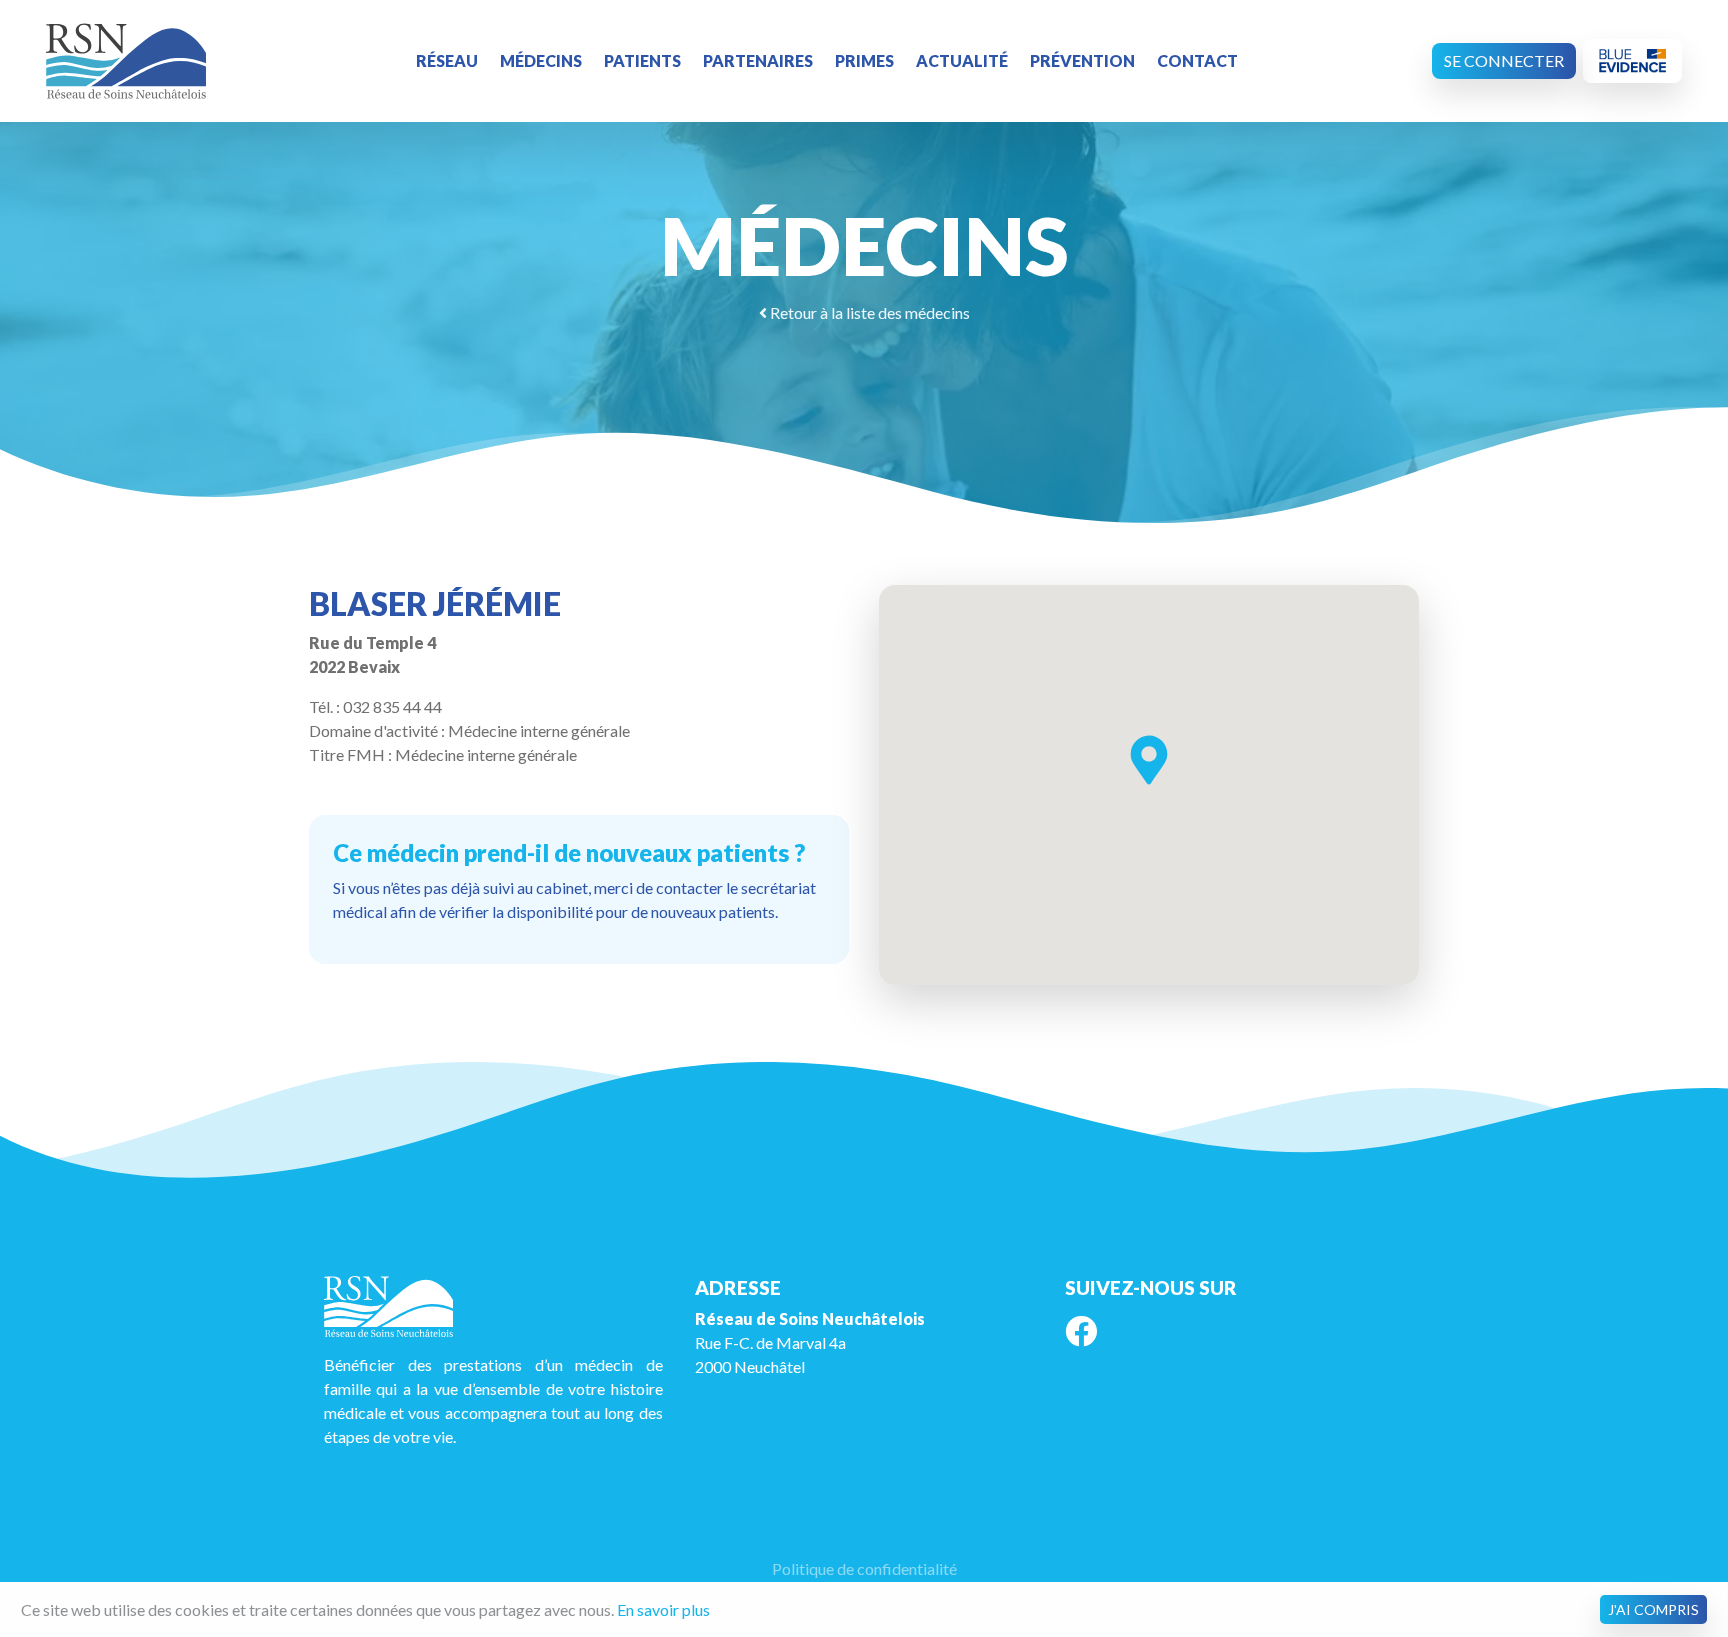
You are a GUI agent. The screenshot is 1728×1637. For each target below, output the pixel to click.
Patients (642, 60)
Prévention (1082, 60)
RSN (126, 61)
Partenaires (758, 60)
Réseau (447, 60)
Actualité (962, 60)
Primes (864, 60)
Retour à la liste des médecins (868, 312)
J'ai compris (1653, 1609)
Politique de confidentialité (864, 1568)
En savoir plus (663, 1609)
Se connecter (1504, 60)
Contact (1197, 60)
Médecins (541, 60)
